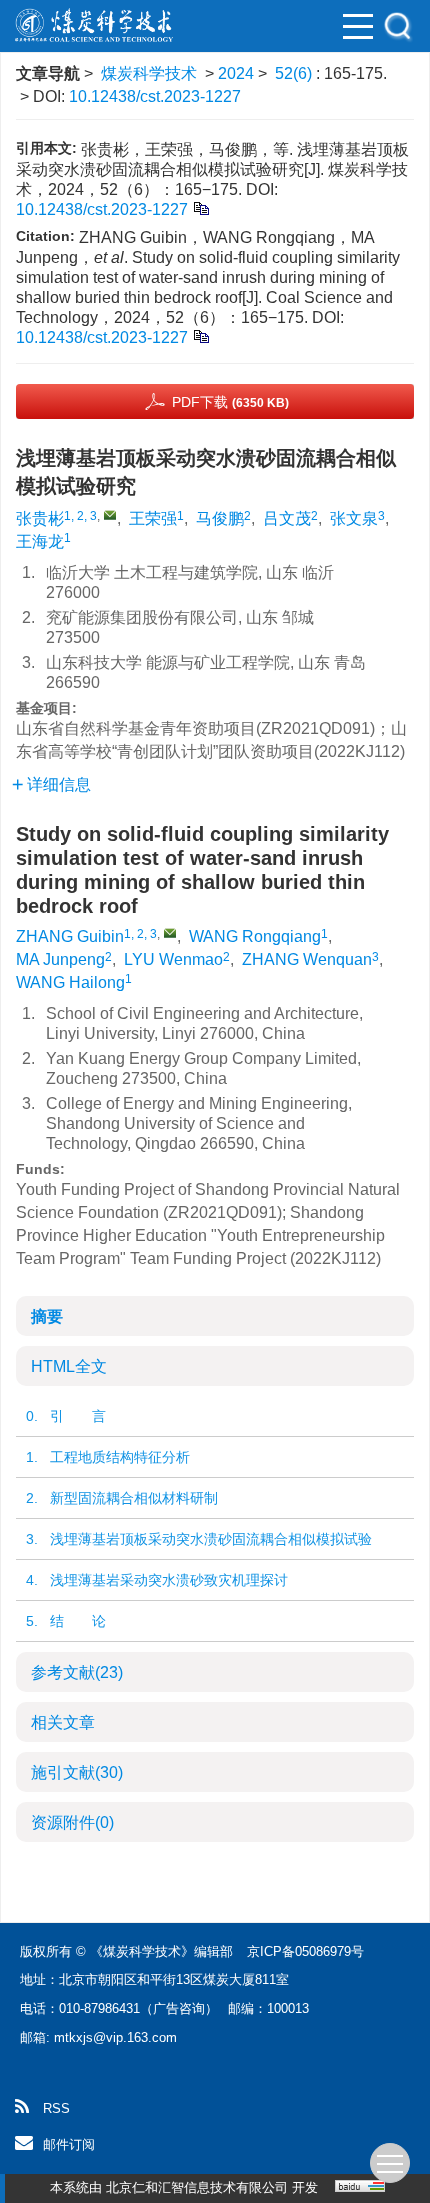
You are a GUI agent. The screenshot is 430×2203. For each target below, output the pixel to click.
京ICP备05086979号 (305, 1951)
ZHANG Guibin (70, 936)
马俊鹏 (220, 518)
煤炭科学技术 (149, 73)
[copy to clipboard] (200, 335)
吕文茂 (287, 518)
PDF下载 (230, 402)
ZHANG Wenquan (307, 959)
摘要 (47, 1316)
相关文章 (63, 1722)
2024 (236, 73)
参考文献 (77, 1672)
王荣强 (153, 518)
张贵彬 (40, 518)
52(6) (295, 73)
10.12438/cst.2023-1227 (155, 96)
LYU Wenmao (173, 959)
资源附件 (72, 1822)
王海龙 (40, 541)
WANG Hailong (70, 982)
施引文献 (77, 1772)
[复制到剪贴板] (200, 207)
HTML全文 (69, 1366)
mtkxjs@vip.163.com (115, 2037)
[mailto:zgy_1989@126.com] (110, 515)
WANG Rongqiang (255, 936)
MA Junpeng (60, 959)
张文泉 (354, 518)
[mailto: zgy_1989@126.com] (170, 933)
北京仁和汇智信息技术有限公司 (197, 2187)
